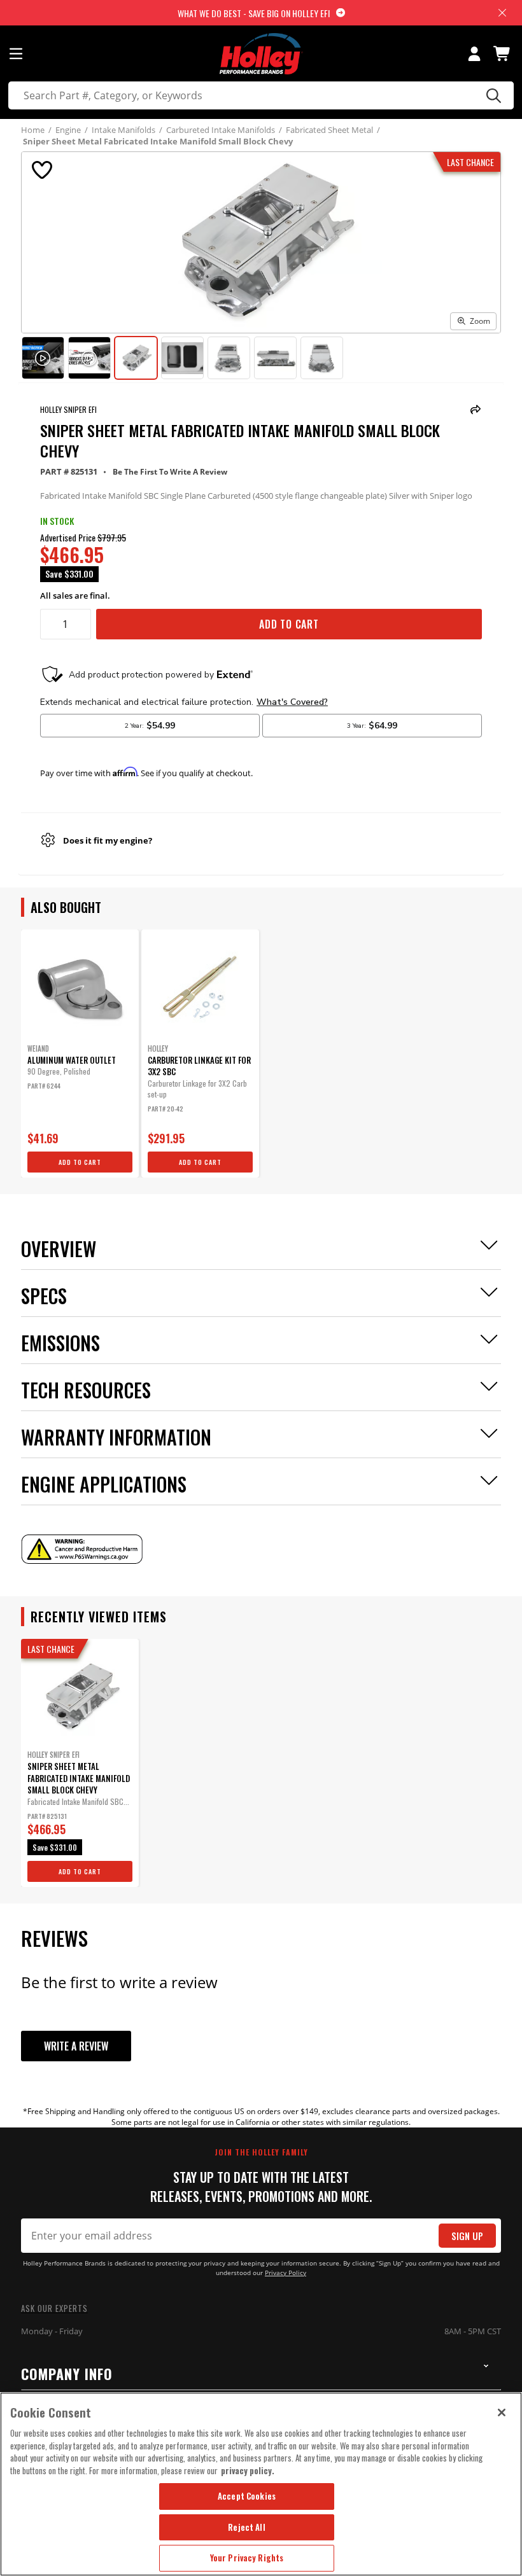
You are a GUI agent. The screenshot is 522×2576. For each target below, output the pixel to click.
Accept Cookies (247, 2496)
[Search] (492, 95)
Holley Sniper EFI (68, 409)
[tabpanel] (80, 1054)
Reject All (246, 2527)
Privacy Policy (286, 2273)
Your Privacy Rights (247, 2558)
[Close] (502, 2412)
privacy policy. (248, 2470)
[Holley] (261, 54)
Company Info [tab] (67, 2374)
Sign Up (467, 2236)
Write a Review (76, 2046)
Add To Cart (289, 624)
